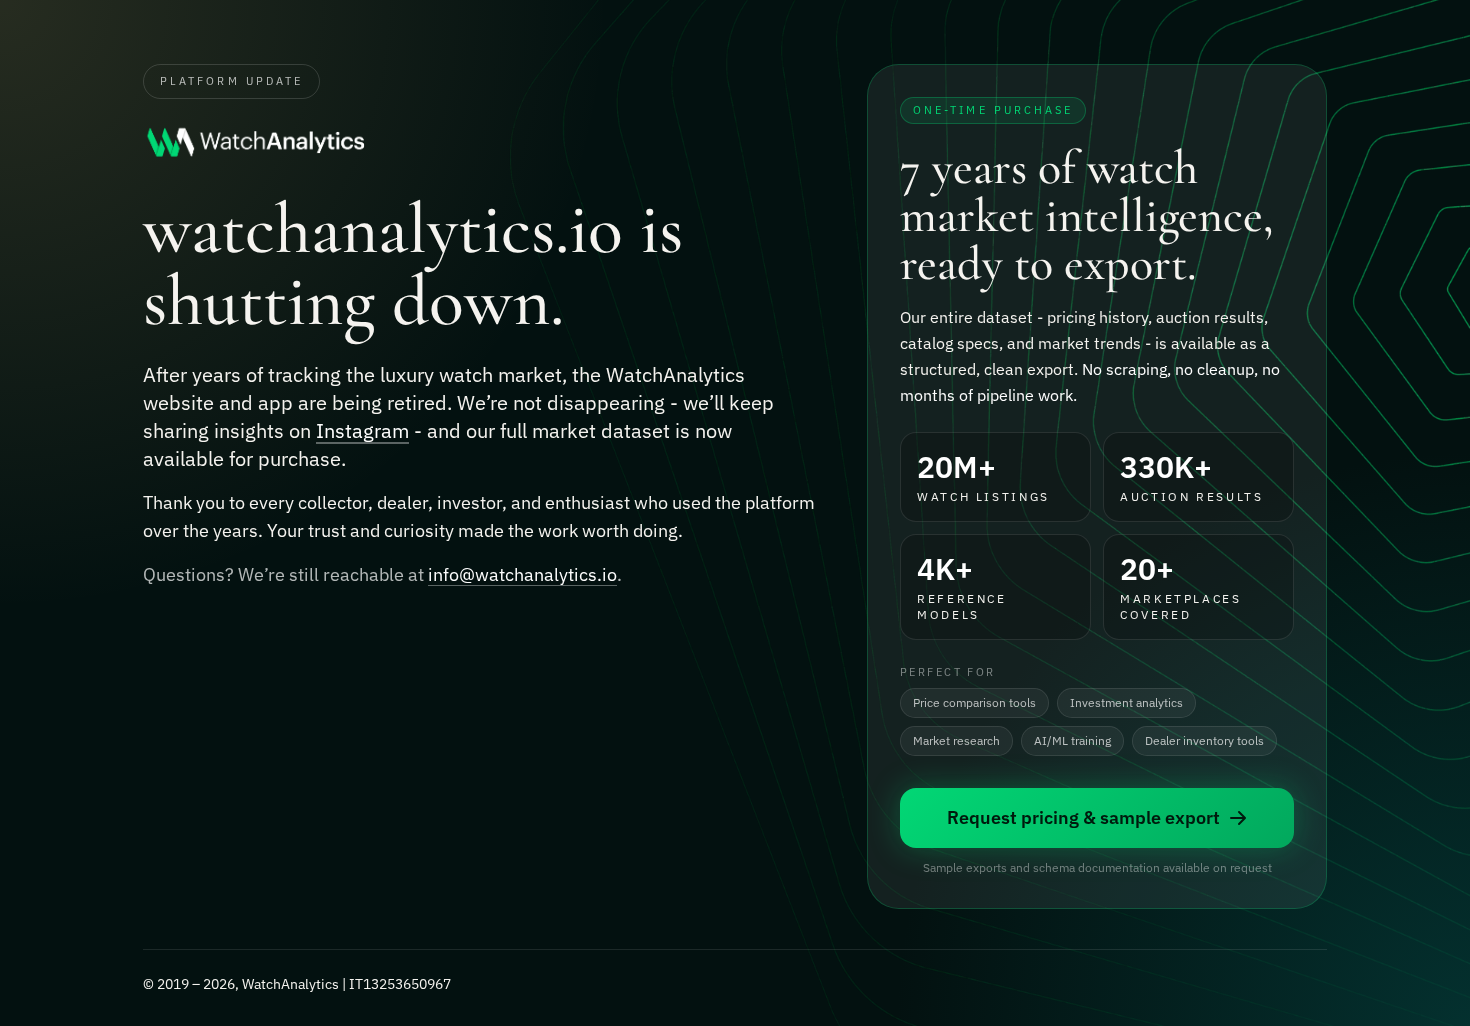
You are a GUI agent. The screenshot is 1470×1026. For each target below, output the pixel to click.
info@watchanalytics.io (522, 574)
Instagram (362, 430)
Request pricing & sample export (1083, 817)
